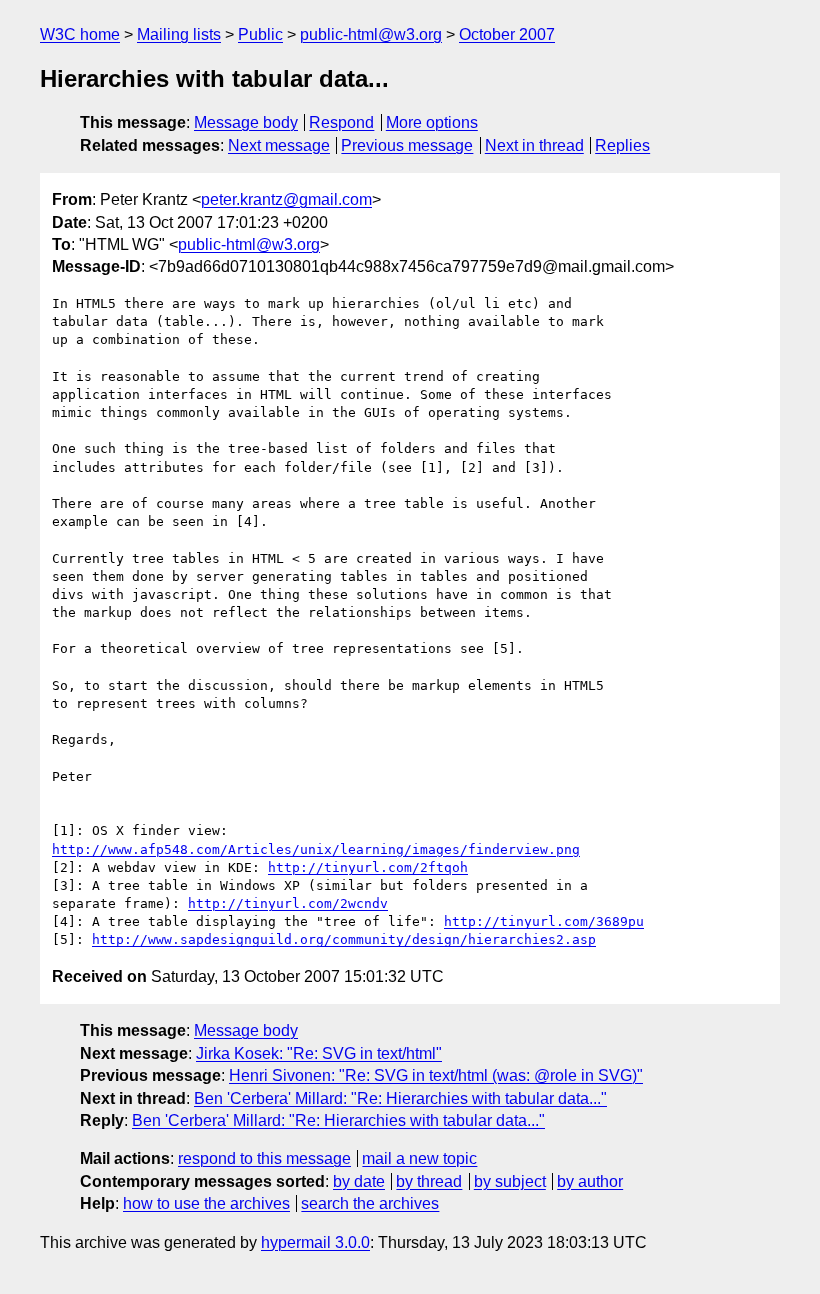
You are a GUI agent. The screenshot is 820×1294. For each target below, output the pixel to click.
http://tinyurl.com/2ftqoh (368, 867)
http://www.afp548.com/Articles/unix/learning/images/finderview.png (316, 849)
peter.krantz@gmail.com (286, 199)
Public (260, 34)
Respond (341, 122)
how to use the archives (206, 1203)
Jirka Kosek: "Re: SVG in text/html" (319, 1053)
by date (359, 1181)
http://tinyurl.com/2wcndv (288, 903)
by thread (429, 1181)
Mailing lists (179, 34)
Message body (246, 122)
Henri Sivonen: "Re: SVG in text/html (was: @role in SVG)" (436, 1075)
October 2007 (507, 34)
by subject (510, 1181)
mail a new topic (419, 1158)
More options (432, 122)
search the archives (370, 1203)
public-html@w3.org (371, 34)
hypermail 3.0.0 (315, 1242)
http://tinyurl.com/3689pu (544, 921)
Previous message (407, 145)
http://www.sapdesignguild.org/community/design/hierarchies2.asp (344, 939)
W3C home (80, 34)
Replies (622, 145)
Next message (279, 145)
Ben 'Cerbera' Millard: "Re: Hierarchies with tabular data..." (400, 1098)
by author (590, 1181)
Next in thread (534, 145)
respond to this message (264, 1158)
